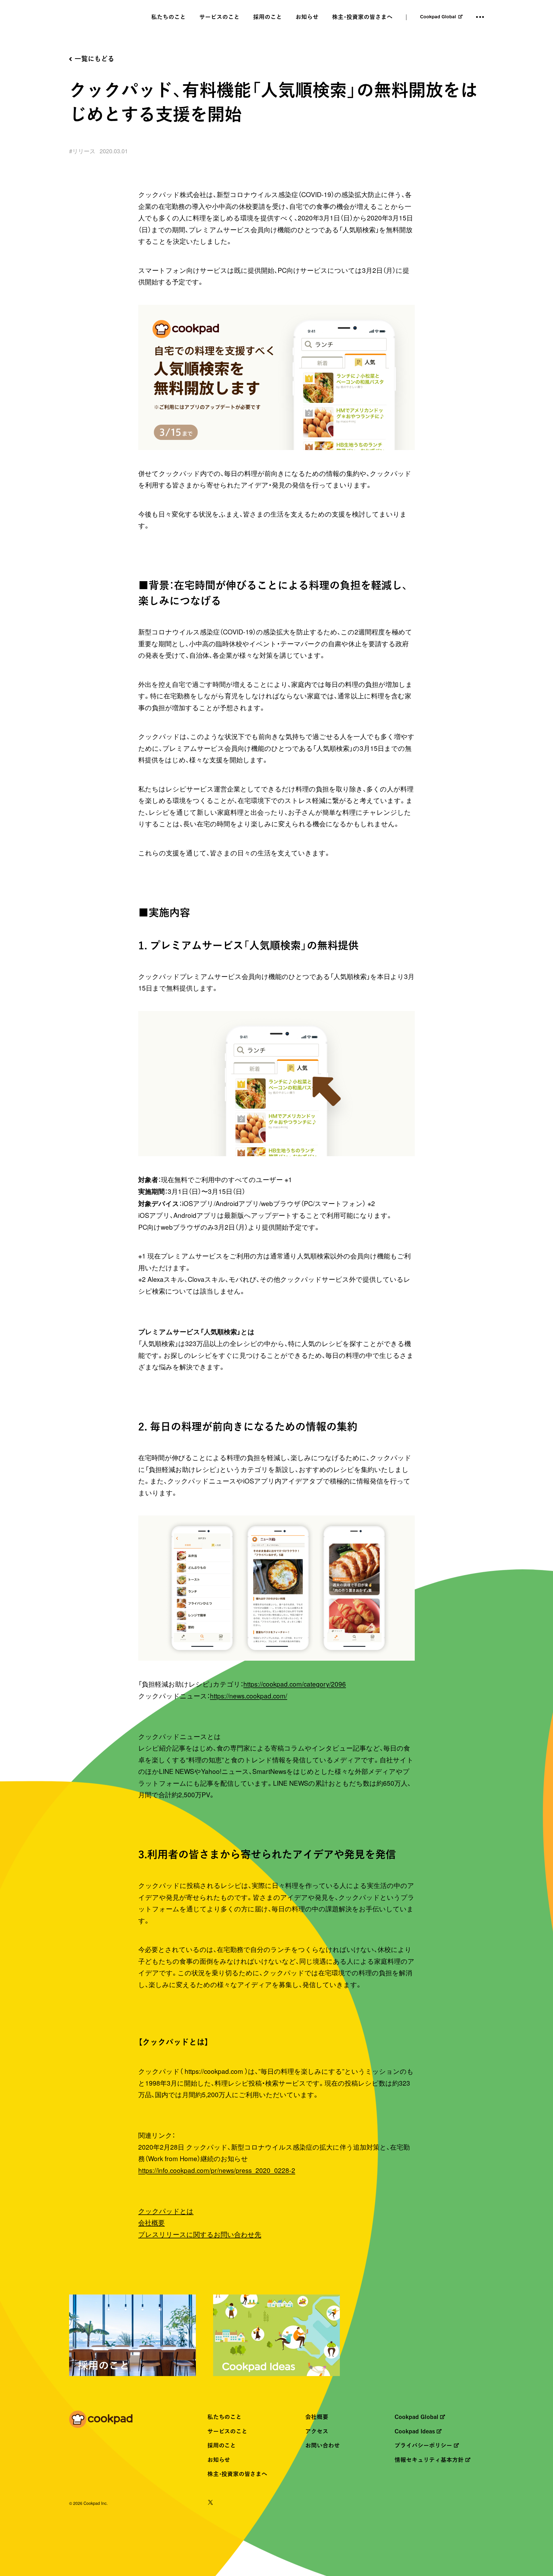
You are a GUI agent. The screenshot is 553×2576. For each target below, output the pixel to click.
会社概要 (151, 2222)
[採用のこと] (132, 2337)
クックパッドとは (166, 2211)
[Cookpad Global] (441, 17)
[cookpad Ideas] (276, 2337)
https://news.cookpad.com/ (249, 1696)
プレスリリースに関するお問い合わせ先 (200, 2234)
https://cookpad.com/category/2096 (295, 1684)
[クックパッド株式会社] (101, 2420)
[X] (210, 2503)
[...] (480, 17)
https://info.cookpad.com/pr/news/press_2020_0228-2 (217, 2170)
